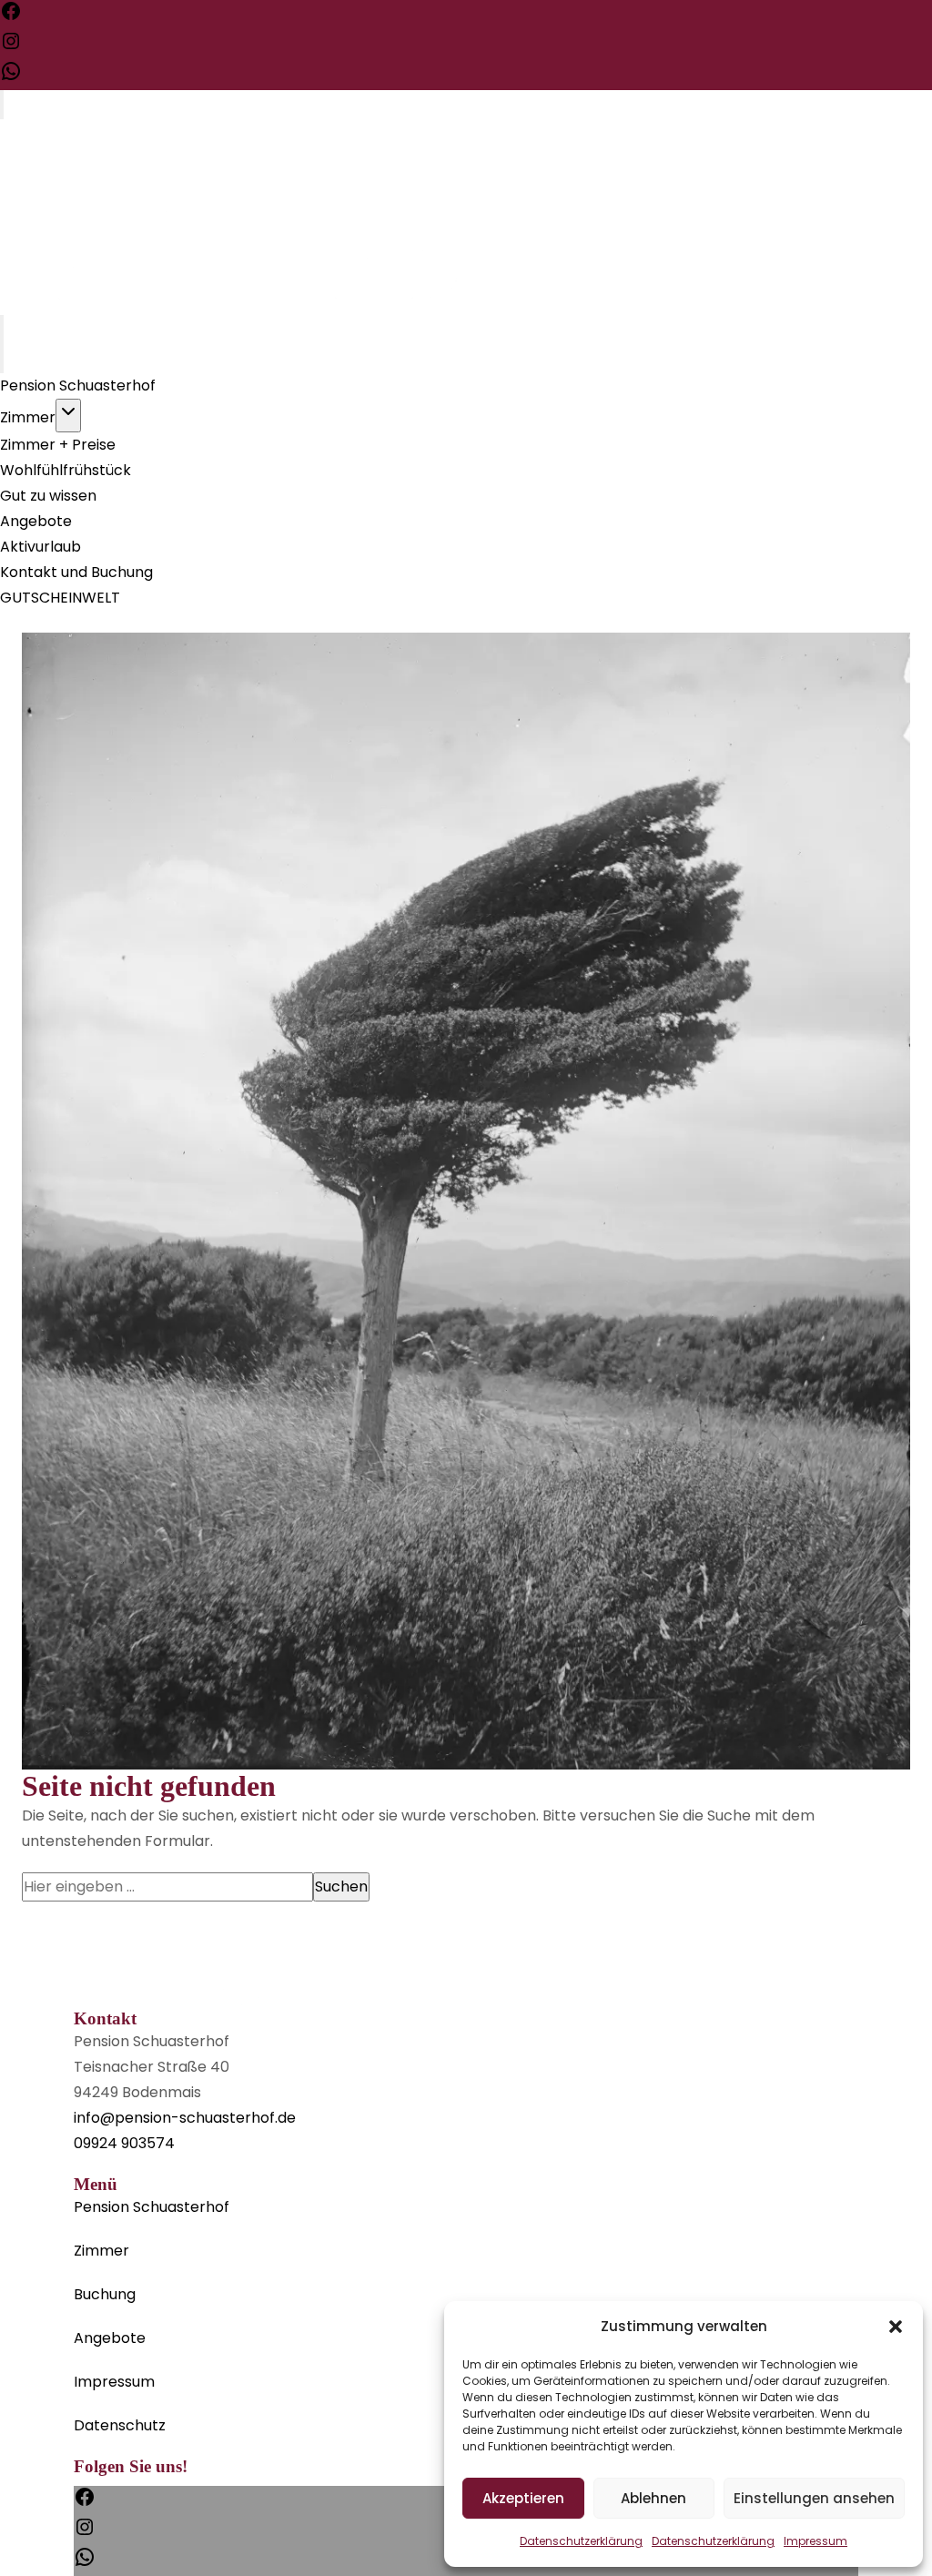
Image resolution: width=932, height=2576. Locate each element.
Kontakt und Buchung (76, 572)
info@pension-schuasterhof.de (185, 2118)
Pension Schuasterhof (78, 385)
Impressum (815, 2541)
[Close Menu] (2, 359)
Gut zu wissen (48, 496)
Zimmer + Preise (58, 445)
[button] (896, 2327)
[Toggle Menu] (2, 105)
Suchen (341, 1886)
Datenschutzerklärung (581, 2541)
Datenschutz (120, 2425)
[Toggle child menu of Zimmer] (68, 416)
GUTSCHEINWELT (60, 598)
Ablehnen (653, 2498)
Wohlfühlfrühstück (66, 470)
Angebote (36, 521)
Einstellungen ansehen (814, 2498)
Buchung (105, 2294)
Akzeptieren (523, 2498)
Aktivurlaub (41, 547)
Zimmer (28, 417)
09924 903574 (124, 2143)
